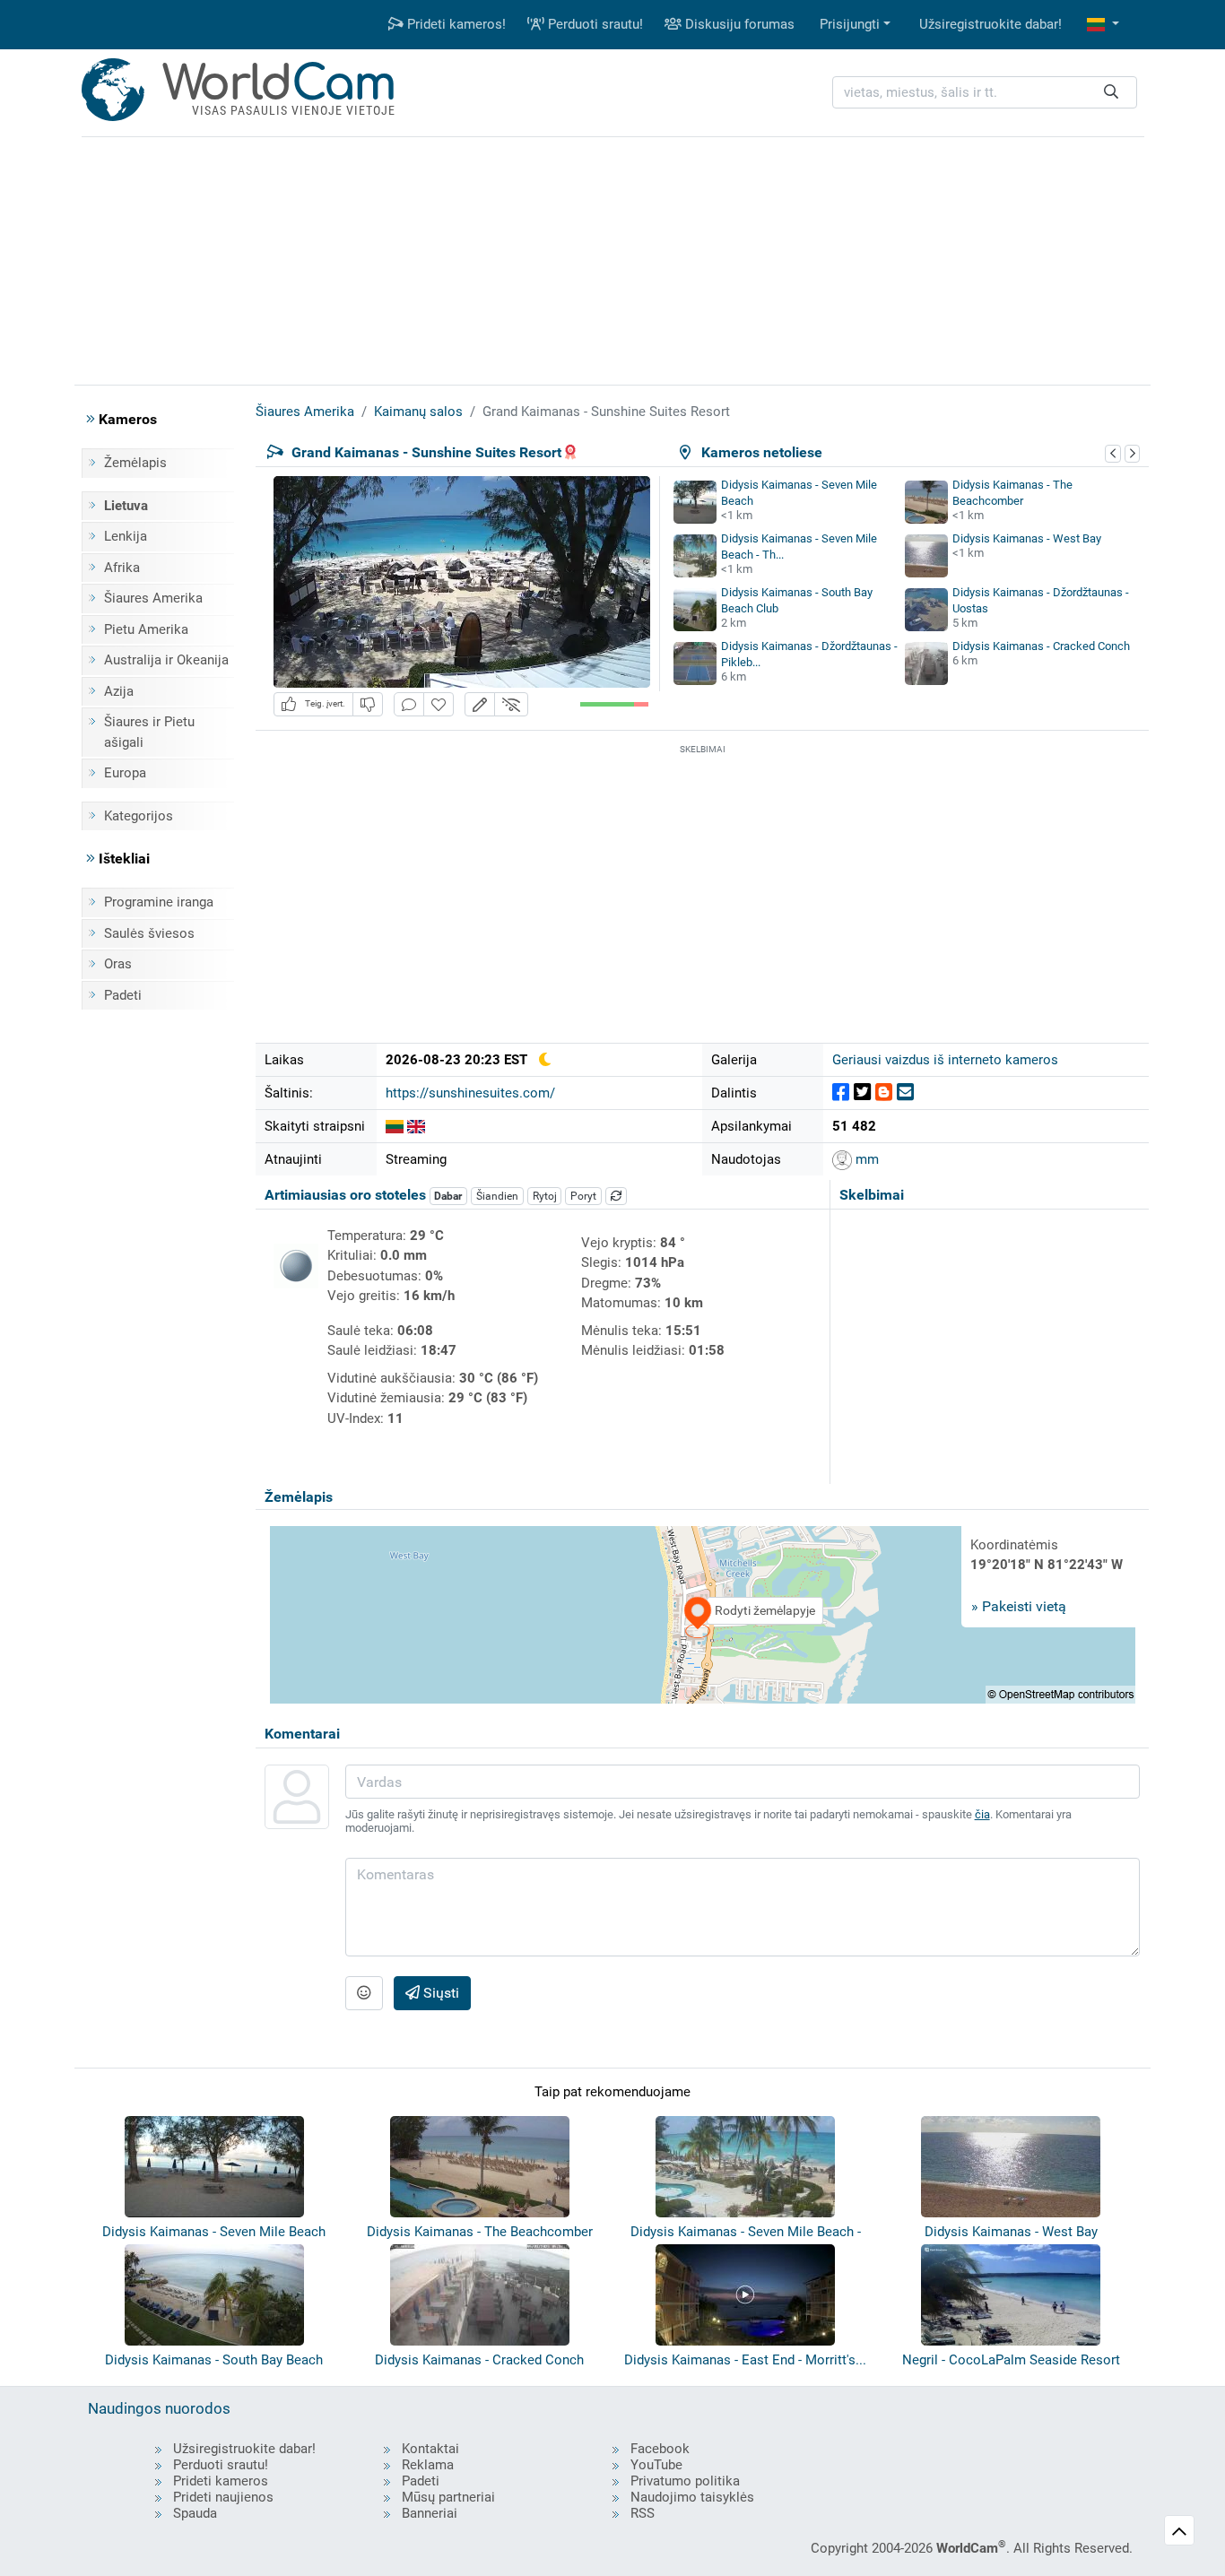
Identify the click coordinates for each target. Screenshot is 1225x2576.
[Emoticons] (364, 1993)
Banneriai (430, 2513)
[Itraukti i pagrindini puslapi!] (439, 704)
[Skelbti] (841, 1093)
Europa (125, 773)
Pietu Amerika (146, 629)
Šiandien (497, 1196)
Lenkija (126, 536)
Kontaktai (430, 2449)
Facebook (660, 2449)
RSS (643, 2513)
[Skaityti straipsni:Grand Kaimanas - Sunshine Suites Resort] (395, 1126)
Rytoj (545, 1196)
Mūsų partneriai (448, 2497)
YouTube (656, 2465)
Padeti (123, 995)
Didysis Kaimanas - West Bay (1027, 538)
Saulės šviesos (149, 933)
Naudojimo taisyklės (692, 2497)
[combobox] (985, 93)
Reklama (428, 2465)
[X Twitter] (862, 1093)
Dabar (448, 1196)
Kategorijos (139, 816)
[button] (1103, 25)
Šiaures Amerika (153, 598)
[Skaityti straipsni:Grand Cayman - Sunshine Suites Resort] (416, 1126)
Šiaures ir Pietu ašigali (149, 732)
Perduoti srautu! (594, 24)
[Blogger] (884, 1093)
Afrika (122, 568)
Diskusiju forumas (738, 24)
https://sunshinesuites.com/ (470, 1093)
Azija (119, 691)
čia (982, 1814)
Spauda (195, 2513)
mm (865, 1159)
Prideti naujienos (223, 2497)
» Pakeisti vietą (1019, 1606)
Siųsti (439, 1993)
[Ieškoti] (1111, 93)
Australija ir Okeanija (166, 660)
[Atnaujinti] (616, 1196)
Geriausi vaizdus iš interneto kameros (945, 1060)
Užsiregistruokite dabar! (990, 24)
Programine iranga (159, 902)
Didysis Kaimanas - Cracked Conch (1041, 646)
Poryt (583, 1196)
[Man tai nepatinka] (368, 704)
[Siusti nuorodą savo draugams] (905, 1093)
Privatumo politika (685, 2481)
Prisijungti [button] (850, 24)
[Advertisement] (612, 258)
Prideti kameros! (455, 24)
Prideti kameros (221, 2481)
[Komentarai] (409, 704)
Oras (118, 964)
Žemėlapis (135, 463)
